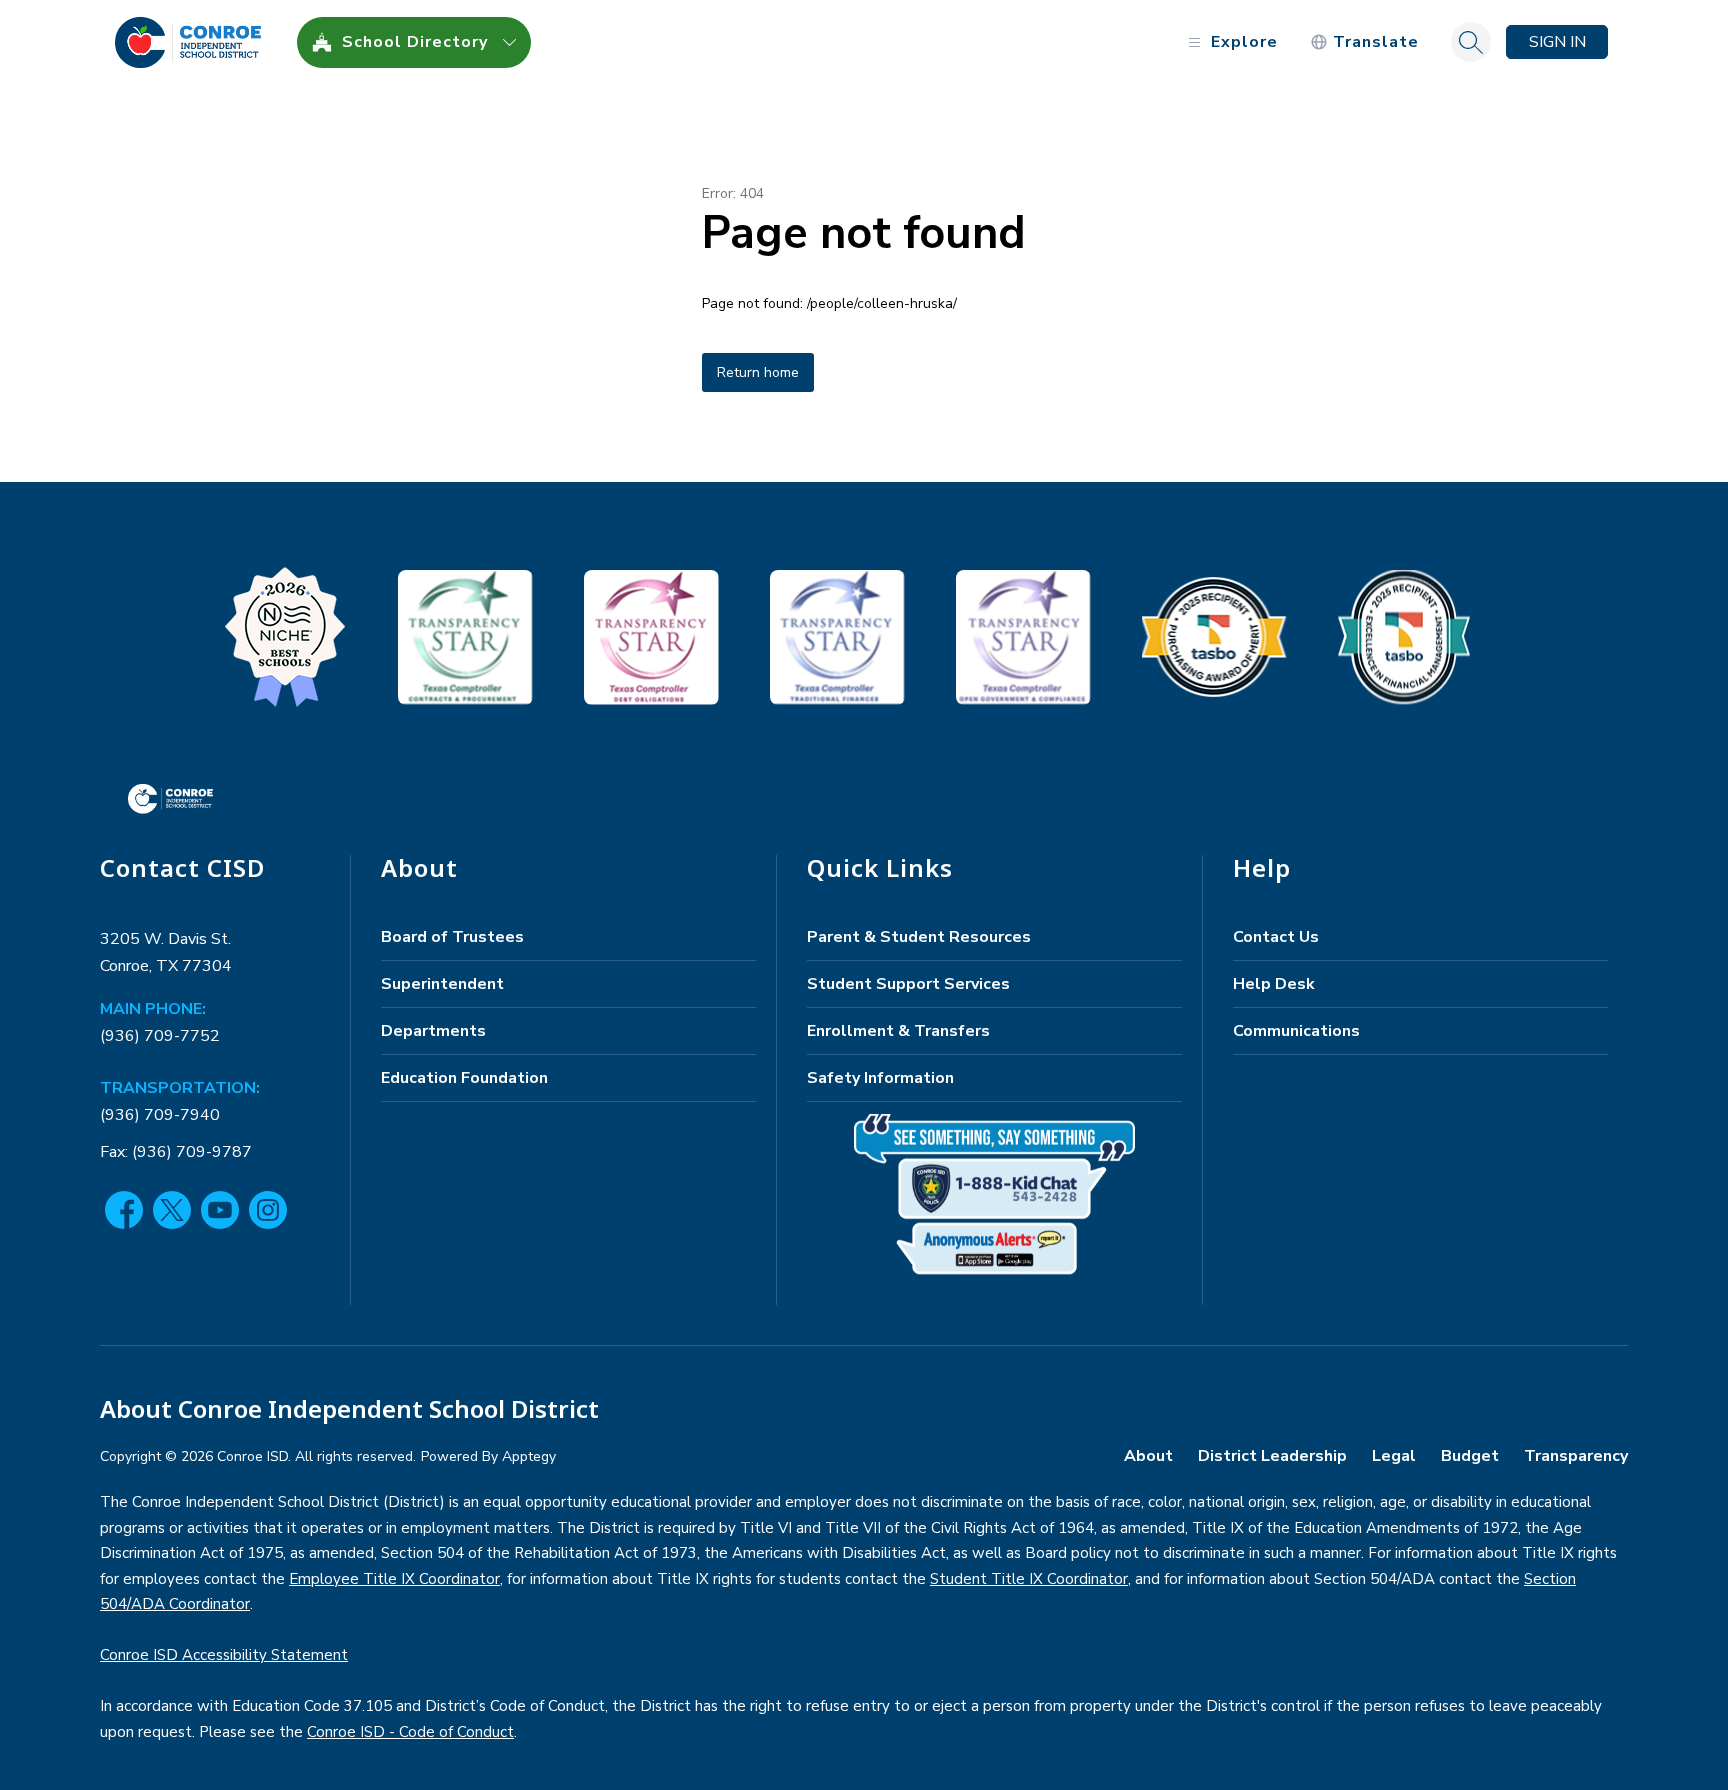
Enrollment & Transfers (898, 1031)
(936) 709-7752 (160, 1036)
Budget (1470, 1456)
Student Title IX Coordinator (1029, 1579)
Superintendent (442, 984)
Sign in (1557, 42)
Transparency (1576, 1456)
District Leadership (1272, 1456)
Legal (1394, 1456)
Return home (758, 372)
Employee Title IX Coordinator (394, 1579)
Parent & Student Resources (919, 937)
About (1148, 1456)
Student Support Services (908, 984)
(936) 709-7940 (160, 1115)
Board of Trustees (452, 937)
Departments (433, 1031)
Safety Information (880, 1078)
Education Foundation (464, 1078)
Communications (1296, 1031)
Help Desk (1274, 984)
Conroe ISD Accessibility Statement (224, 1655)
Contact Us (1276, 937)
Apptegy (529, 1456)
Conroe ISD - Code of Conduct (410, 1732)
